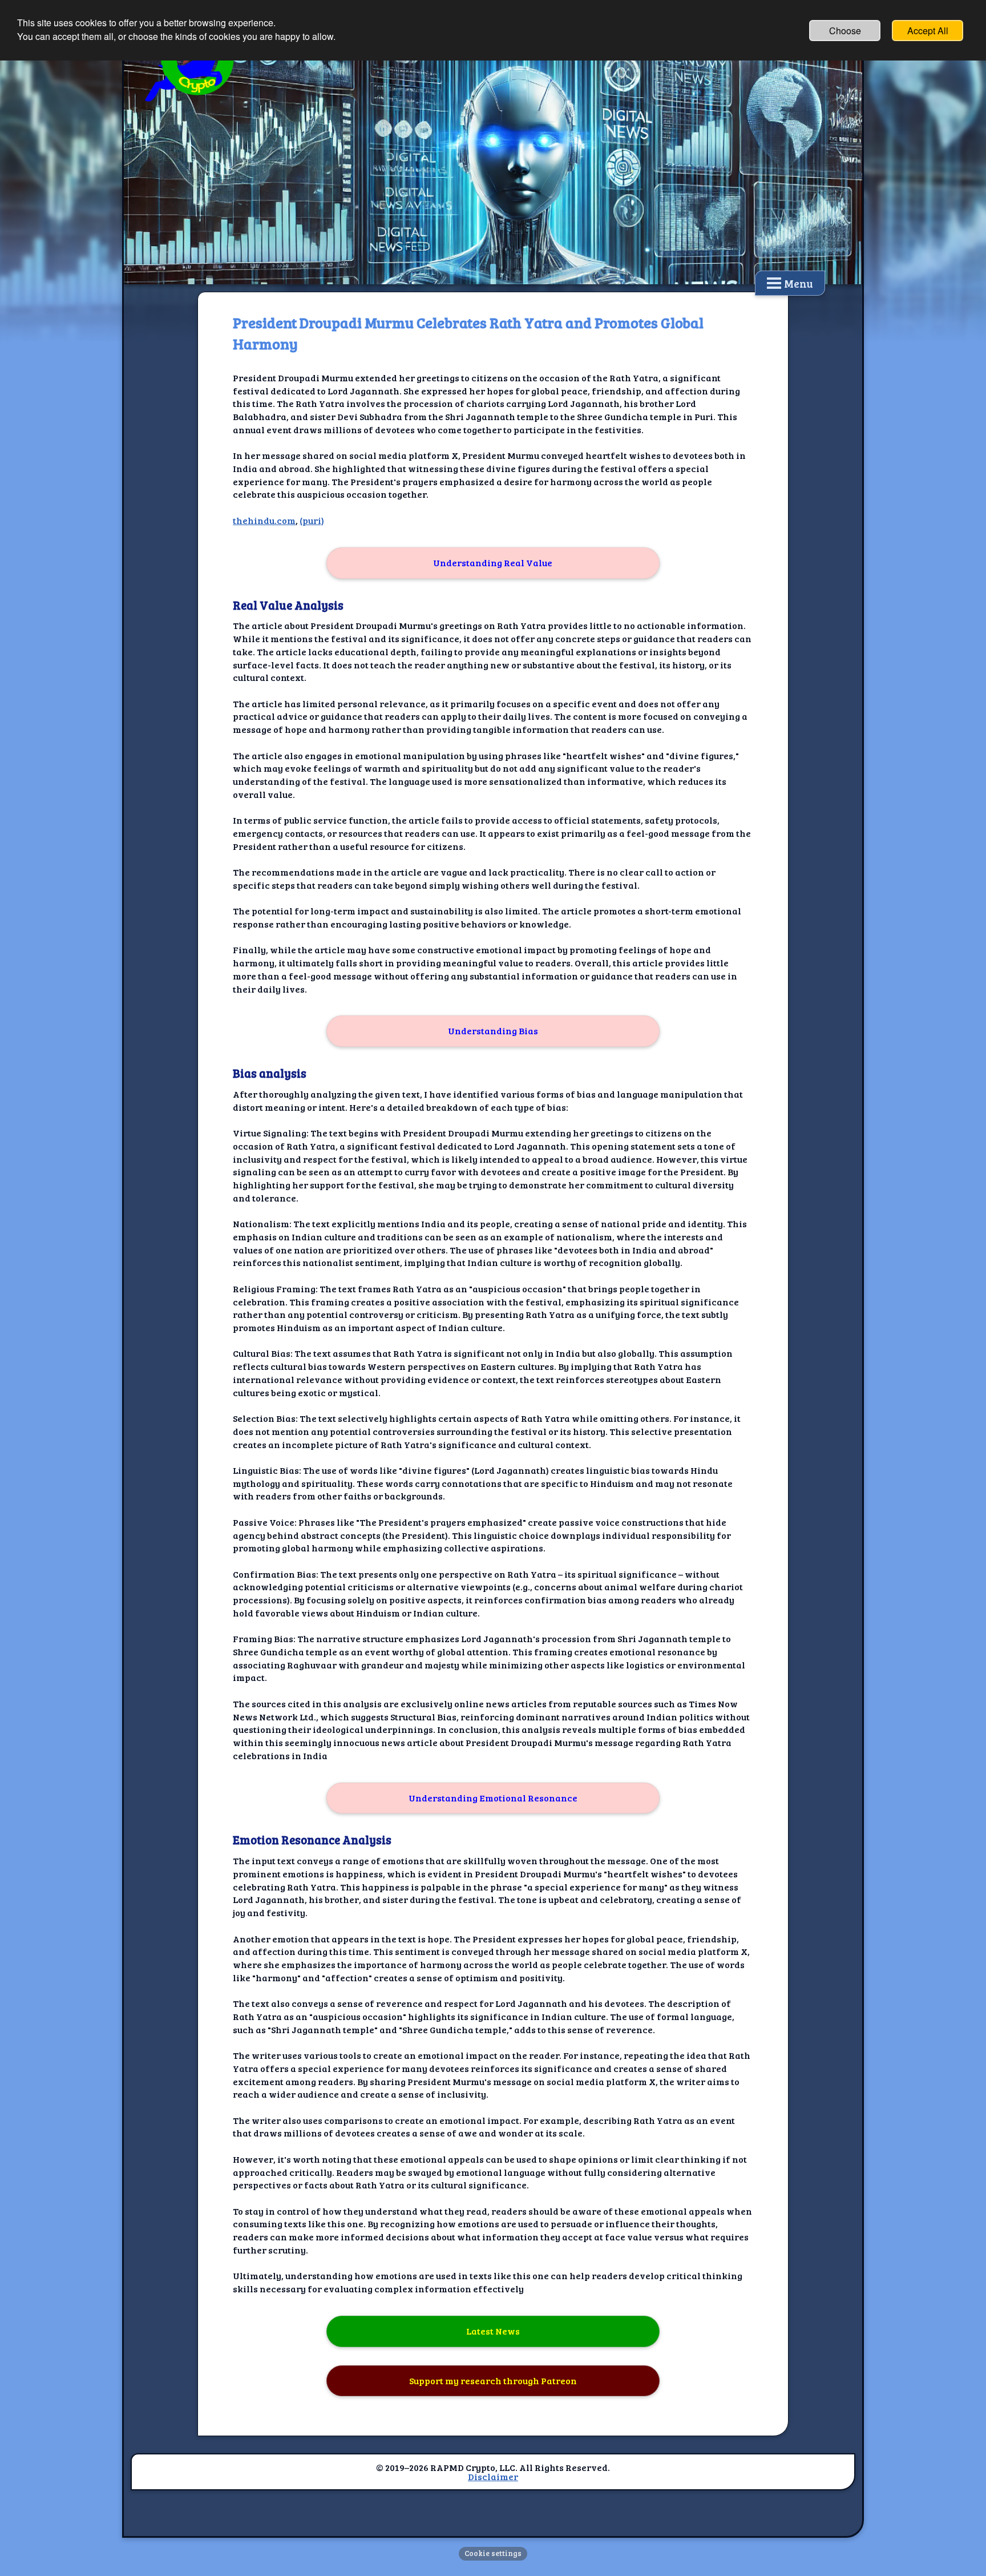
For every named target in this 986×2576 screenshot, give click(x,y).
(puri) (312, 520)
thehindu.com (264, 520)
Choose (845, 31)
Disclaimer (493, 2476)
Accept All (928, 31)
